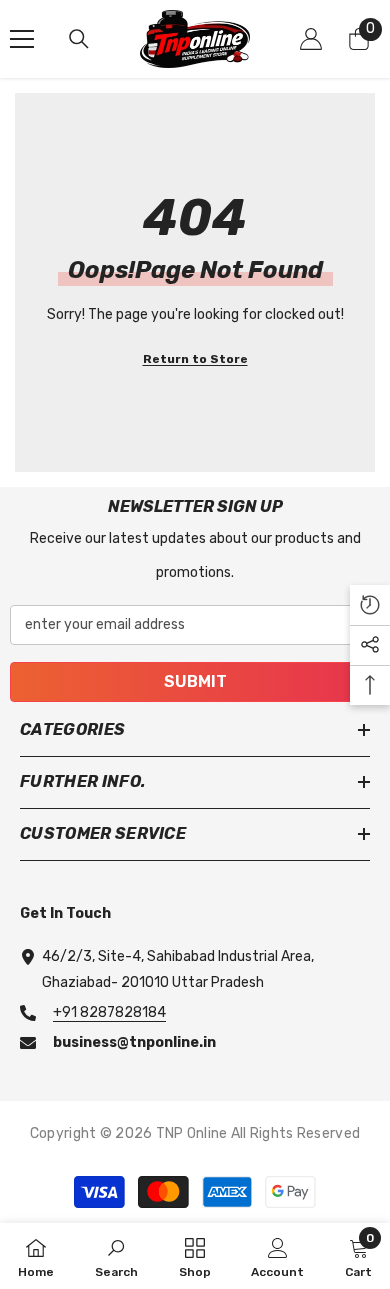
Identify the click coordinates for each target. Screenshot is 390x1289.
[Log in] (311, 39)
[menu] (22, 39)
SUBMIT (195, 681)
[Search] (79, 39)
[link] (116, 1256)
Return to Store (195, 359)
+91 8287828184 (109, 1012)
